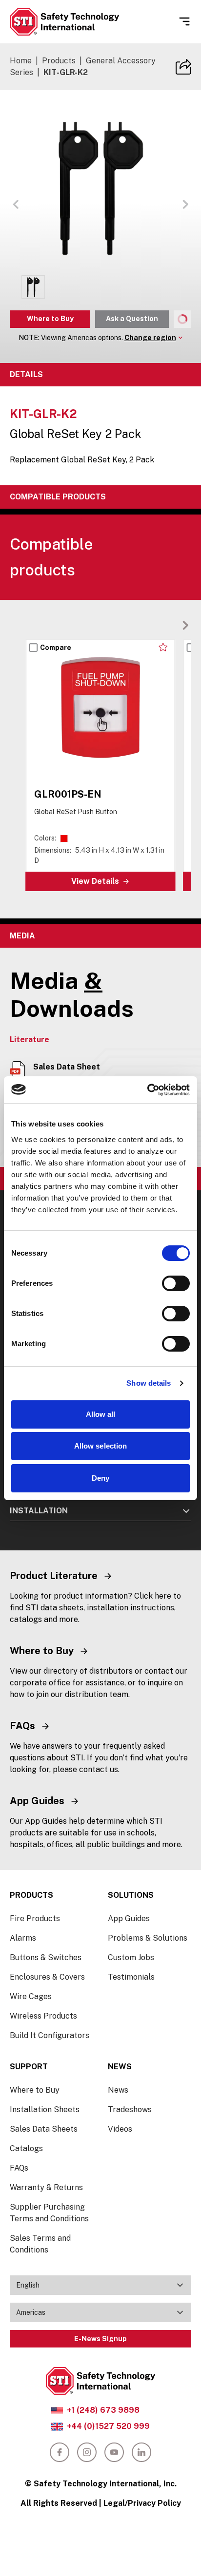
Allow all (101, 1414)
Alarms (23, 1938)
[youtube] (114, 2452)
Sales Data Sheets (44, 2129)
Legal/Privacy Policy (142, 2503)
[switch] (176, 1283)
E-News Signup (100, 2339)
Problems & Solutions (148, 1938)
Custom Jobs (131, 1957)
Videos (120, 2129)
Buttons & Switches (46, 1957)
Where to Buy (50, 319)
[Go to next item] (185, 204)
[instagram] (87, 2452)
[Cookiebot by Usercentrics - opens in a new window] (147, 1090)
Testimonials (131, 1977)
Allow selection (101, 1446)
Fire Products (35, 1918)
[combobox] (100, 2285)
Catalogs (26, 2148)
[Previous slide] (170, 625)
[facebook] (60, 2452)
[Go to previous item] (16, 204)
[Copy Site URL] (183, 67)
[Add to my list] (163, 647)
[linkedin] (141, 2452)
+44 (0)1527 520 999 (108, 2426)
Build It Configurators (50, 2035)
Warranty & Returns (46, 2187)
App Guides (129, 1918)
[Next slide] (185, 625)
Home (21, 61)
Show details (149, 1383)
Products (59, 61)
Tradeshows (130, 2109)
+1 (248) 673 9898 (103, 2410)
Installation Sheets (45, 2109)
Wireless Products (43, 2016)
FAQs (19, 2168)
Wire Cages (31, 1996)
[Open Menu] (184, 21)
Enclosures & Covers (47, 1977)
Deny (100, 1478)
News (118, 2090)
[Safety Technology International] (64, 22)
